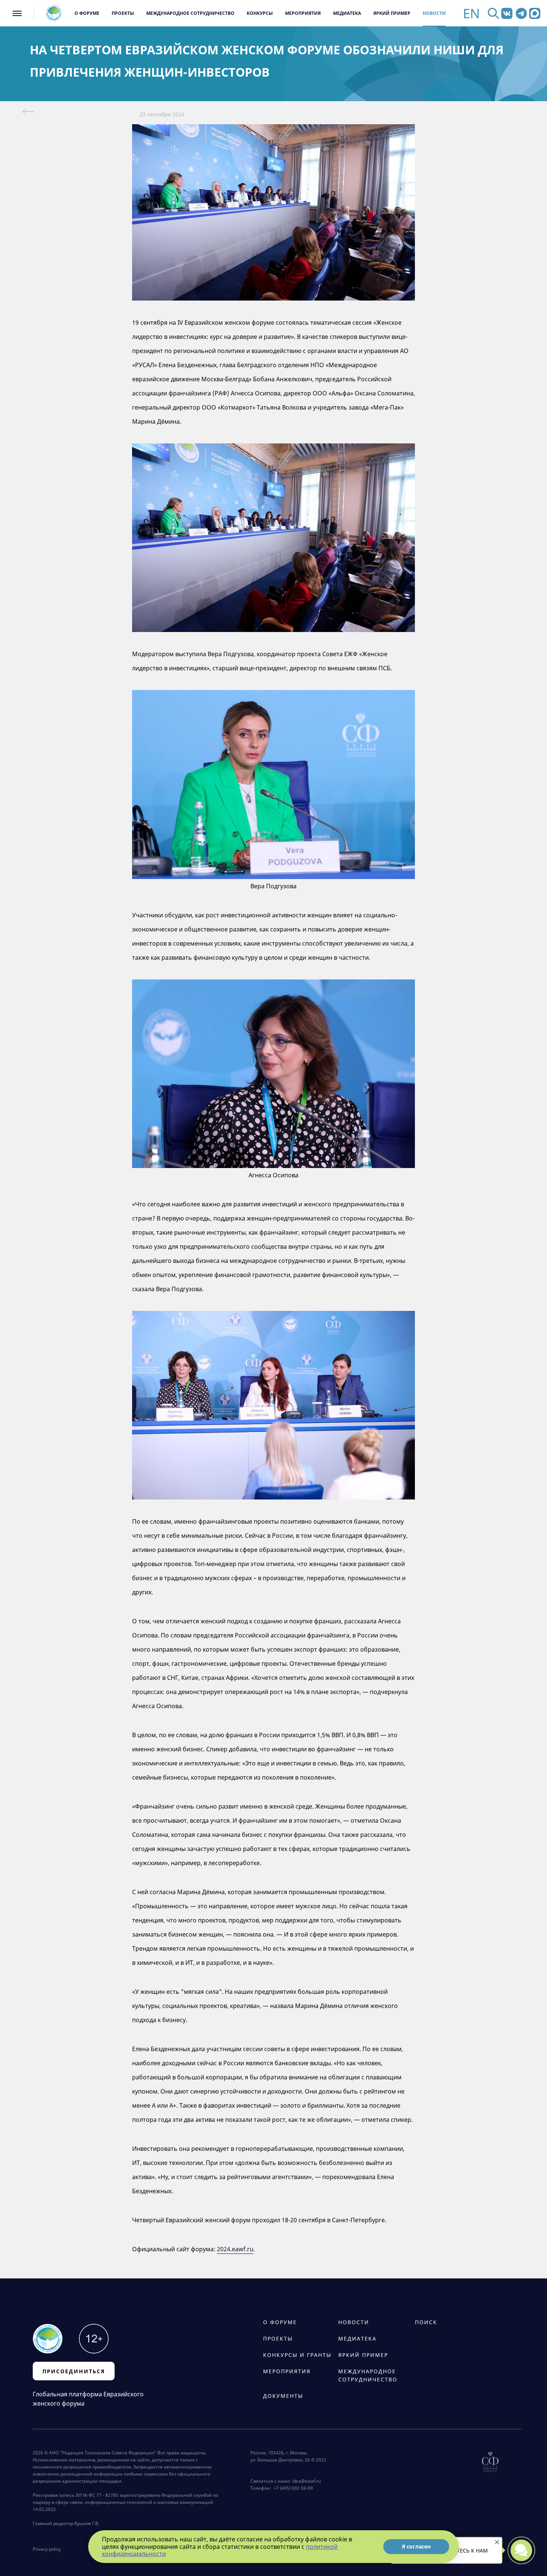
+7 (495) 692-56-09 (292, 2488)
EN (471, 13)
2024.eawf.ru (235, 2249)
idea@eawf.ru (306, 2481)
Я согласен (416, 2546)
